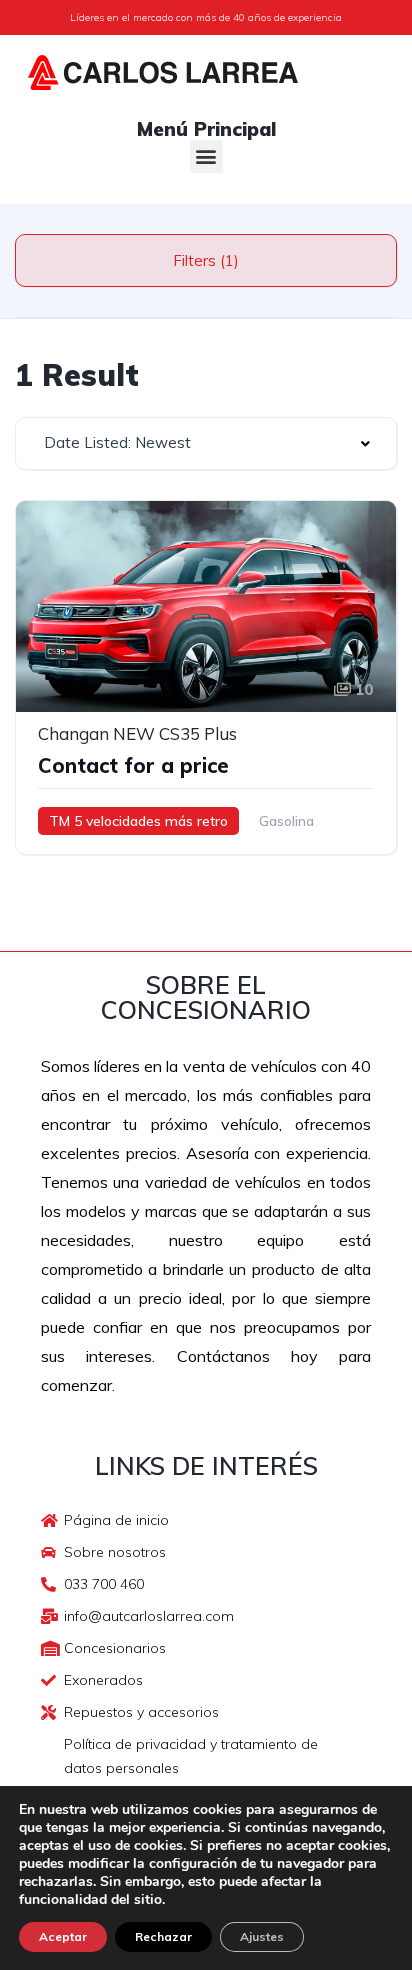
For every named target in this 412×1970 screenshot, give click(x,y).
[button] (206, 156)
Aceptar (63, 1936)
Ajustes (262, 1936)
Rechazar (163, 1936)
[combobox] (206, 443)
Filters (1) (206, 260)
